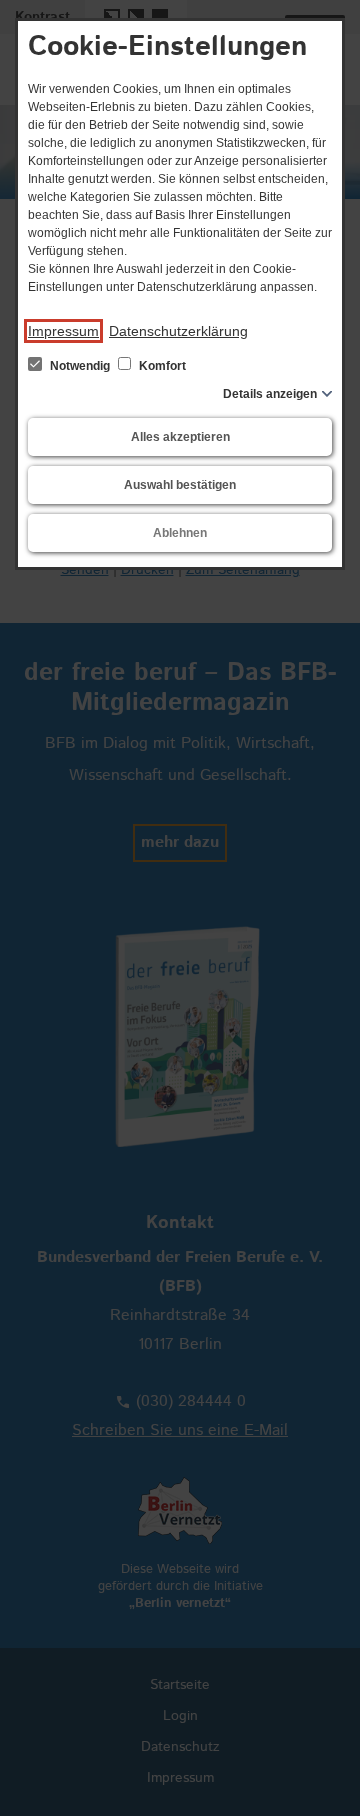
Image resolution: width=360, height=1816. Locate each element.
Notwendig (80, 366)
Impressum (63, 331)
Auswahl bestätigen (180, 485)
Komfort (161, 366)
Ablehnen (180, 533)
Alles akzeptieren (180, 437)
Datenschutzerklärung (178, 331)
